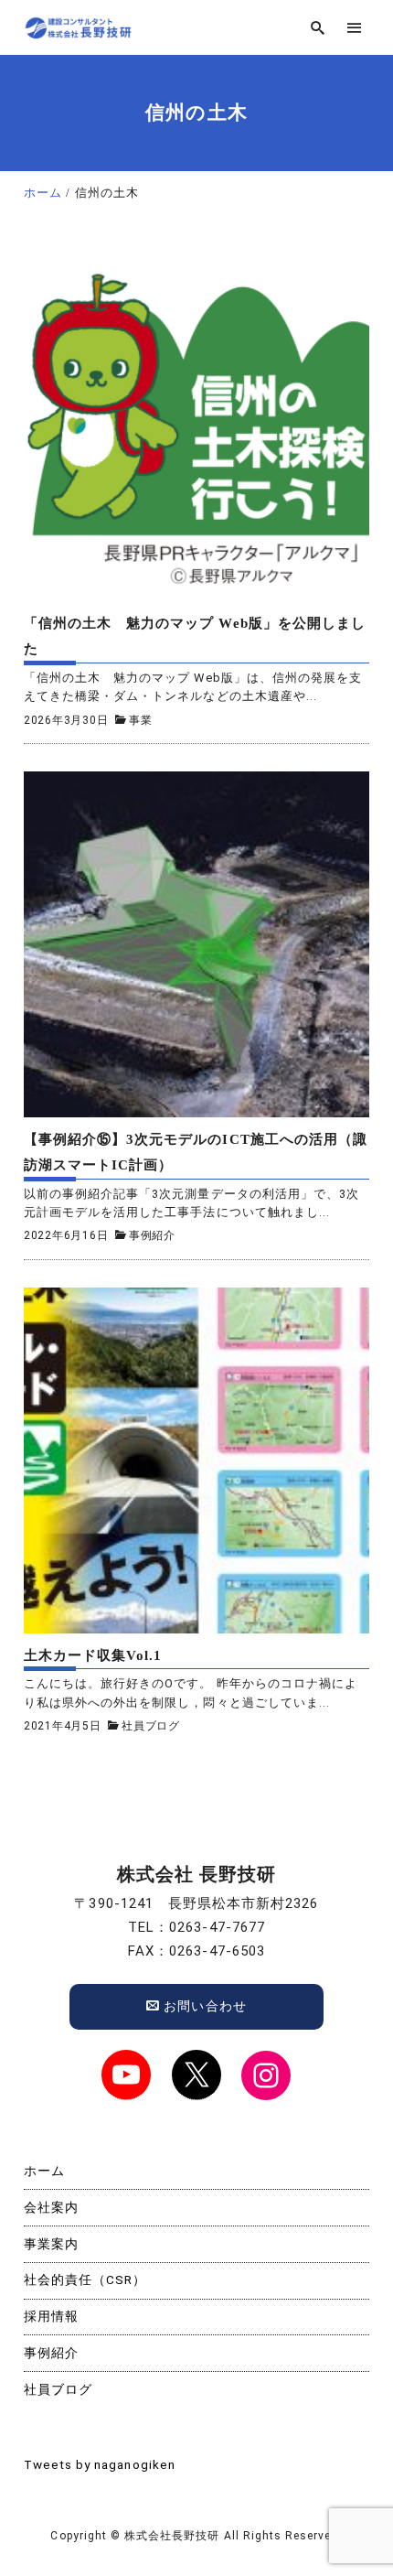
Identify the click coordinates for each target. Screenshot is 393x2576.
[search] (318, 28)
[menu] (354, 28)
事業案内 (51, 2244)
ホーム (44, 2171)
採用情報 (51, 2316)
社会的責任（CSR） (85, 2280)
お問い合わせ (203, 2006)
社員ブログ (151, 1726)
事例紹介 (152, 1235)
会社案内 (51, 2207)
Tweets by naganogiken (100, 2464)
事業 (141, 720)
